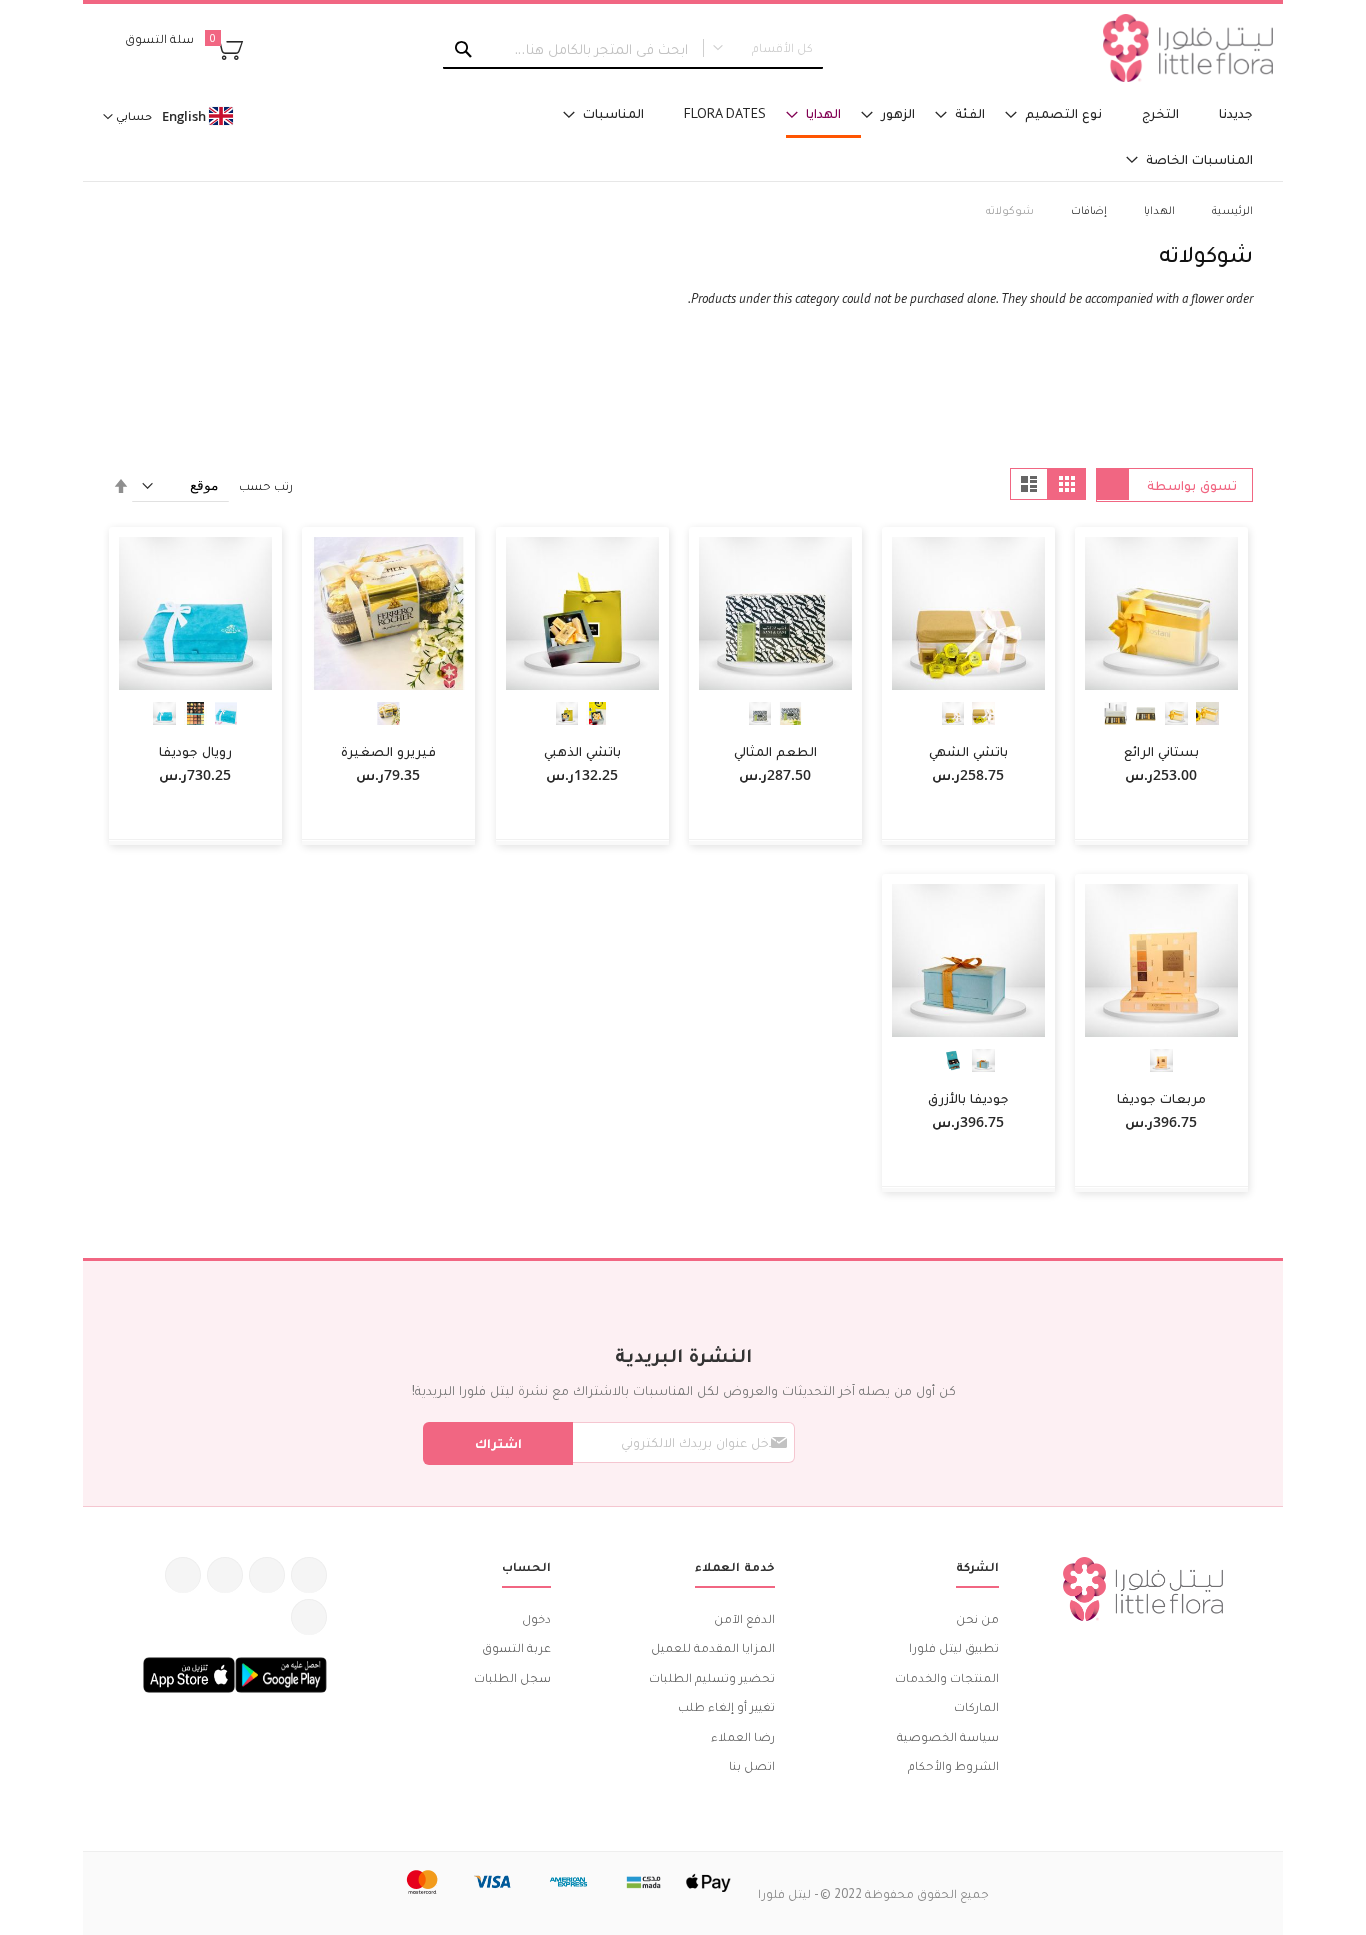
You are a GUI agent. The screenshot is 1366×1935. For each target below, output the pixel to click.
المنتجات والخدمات (947, 1677)
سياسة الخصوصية (948, 1736)
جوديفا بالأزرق (968, 1098)
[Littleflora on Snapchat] (309, 1617)
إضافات (1087, 209)
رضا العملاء (743, 1736)
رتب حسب (266, 485)
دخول (536, 1618)
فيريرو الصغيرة (388, 751)
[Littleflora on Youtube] (183, 1575)
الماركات (976, 1706)
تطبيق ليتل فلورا (954, 1647)
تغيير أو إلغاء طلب (726, 1706)
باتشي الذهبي (582, 751)
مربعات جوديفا (1161, 1098)
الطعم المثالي (775, 751)
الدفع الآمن (744, 1618)
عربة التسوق (516, 1647)
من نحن (977, 1618)
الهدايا (1158, 209)
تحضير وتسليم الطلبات (712, 1677)
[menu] (883, 136)
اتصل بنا (752, 1765)
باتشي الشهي (968, 751)
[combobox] (633, 49)
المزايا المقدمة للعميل (713, 1647)
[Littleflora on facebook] (309, 1575)
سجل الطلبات (512, 1677)
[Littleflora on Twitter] (267, 1575)
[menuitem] (1236, 113)
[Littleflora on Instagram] (225, 1575)
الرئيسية (1231, 209)
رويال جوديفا (195, 751)
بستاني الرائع (1161, 751)
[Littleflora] (1188, 48)
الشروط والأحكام (953, 1765)
